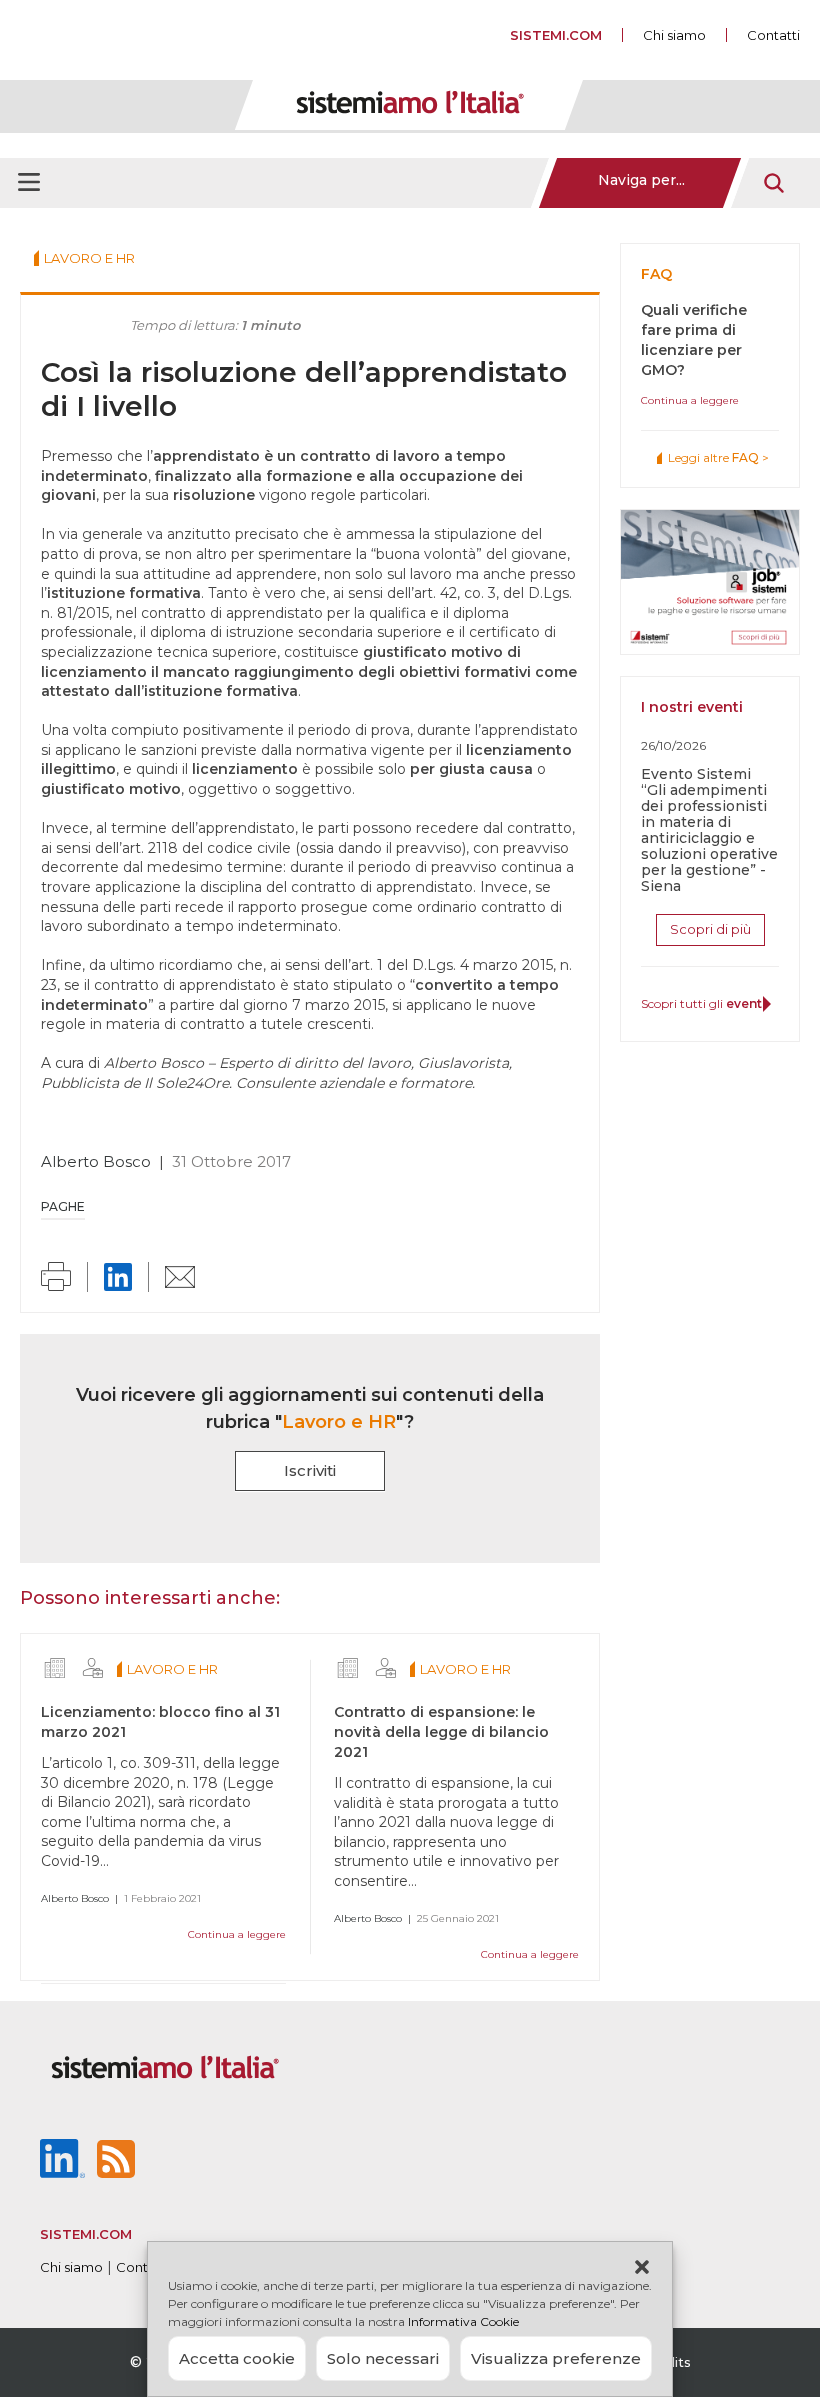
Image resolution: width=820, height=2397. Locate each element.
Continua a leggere (237, 1934)
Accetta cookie (237, 2358)
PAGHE (63, 1206)
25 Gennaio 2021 (458, 1918)
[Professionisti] (93, 1668)
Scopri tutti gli (703, 1003)
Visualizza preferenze (556, 2358)
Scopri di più (710, 929)
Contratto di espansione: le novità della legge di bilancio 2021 (441, 1732)
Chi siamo (674, 35)
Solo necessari (383, 2358)
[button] (642, 2267)
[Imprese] (55, 1668)
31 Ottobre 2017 (231, 1161)
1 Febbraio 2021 (162, 1898)
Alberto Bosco (96, 1161)
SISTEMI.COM (556, 35)
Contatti (773, 35)
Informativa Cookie (463, 2321)
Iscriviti (310, 1470)
